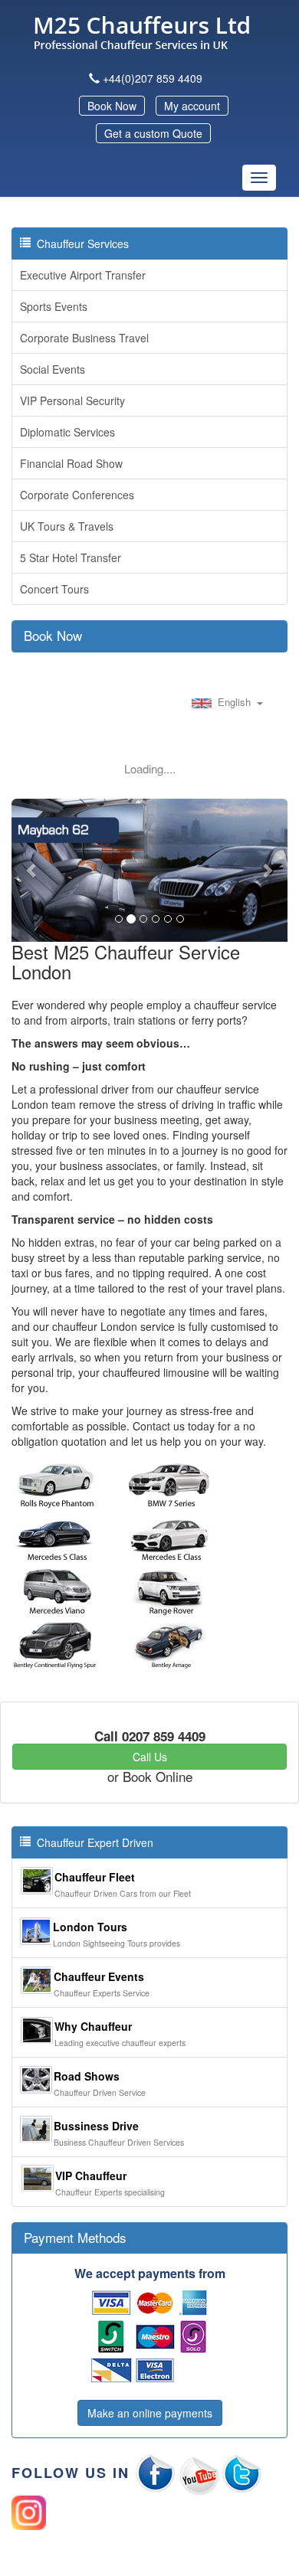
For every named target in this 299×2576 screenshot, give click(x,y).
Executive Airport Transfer (83, 275)
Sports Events (54, 306)
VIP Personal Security (72, 400)
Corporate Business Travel (84, 338)
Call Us (150, 1757)
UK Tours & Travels (67, 526)
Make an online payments (150, 2413)
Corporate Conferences (77, 495)
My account (192, 106)
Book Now (112, 106)
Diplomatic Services (67, 432)
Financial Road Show (71, 463)
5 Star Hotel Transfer (71, 557)
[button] (32, 870)
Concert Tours (54, 589)
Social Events (53, 369)
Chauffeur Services (80, 244)
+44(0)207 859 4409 (153, 78)
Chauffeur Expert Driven (92, 1842)
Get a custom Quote (153, 133)
